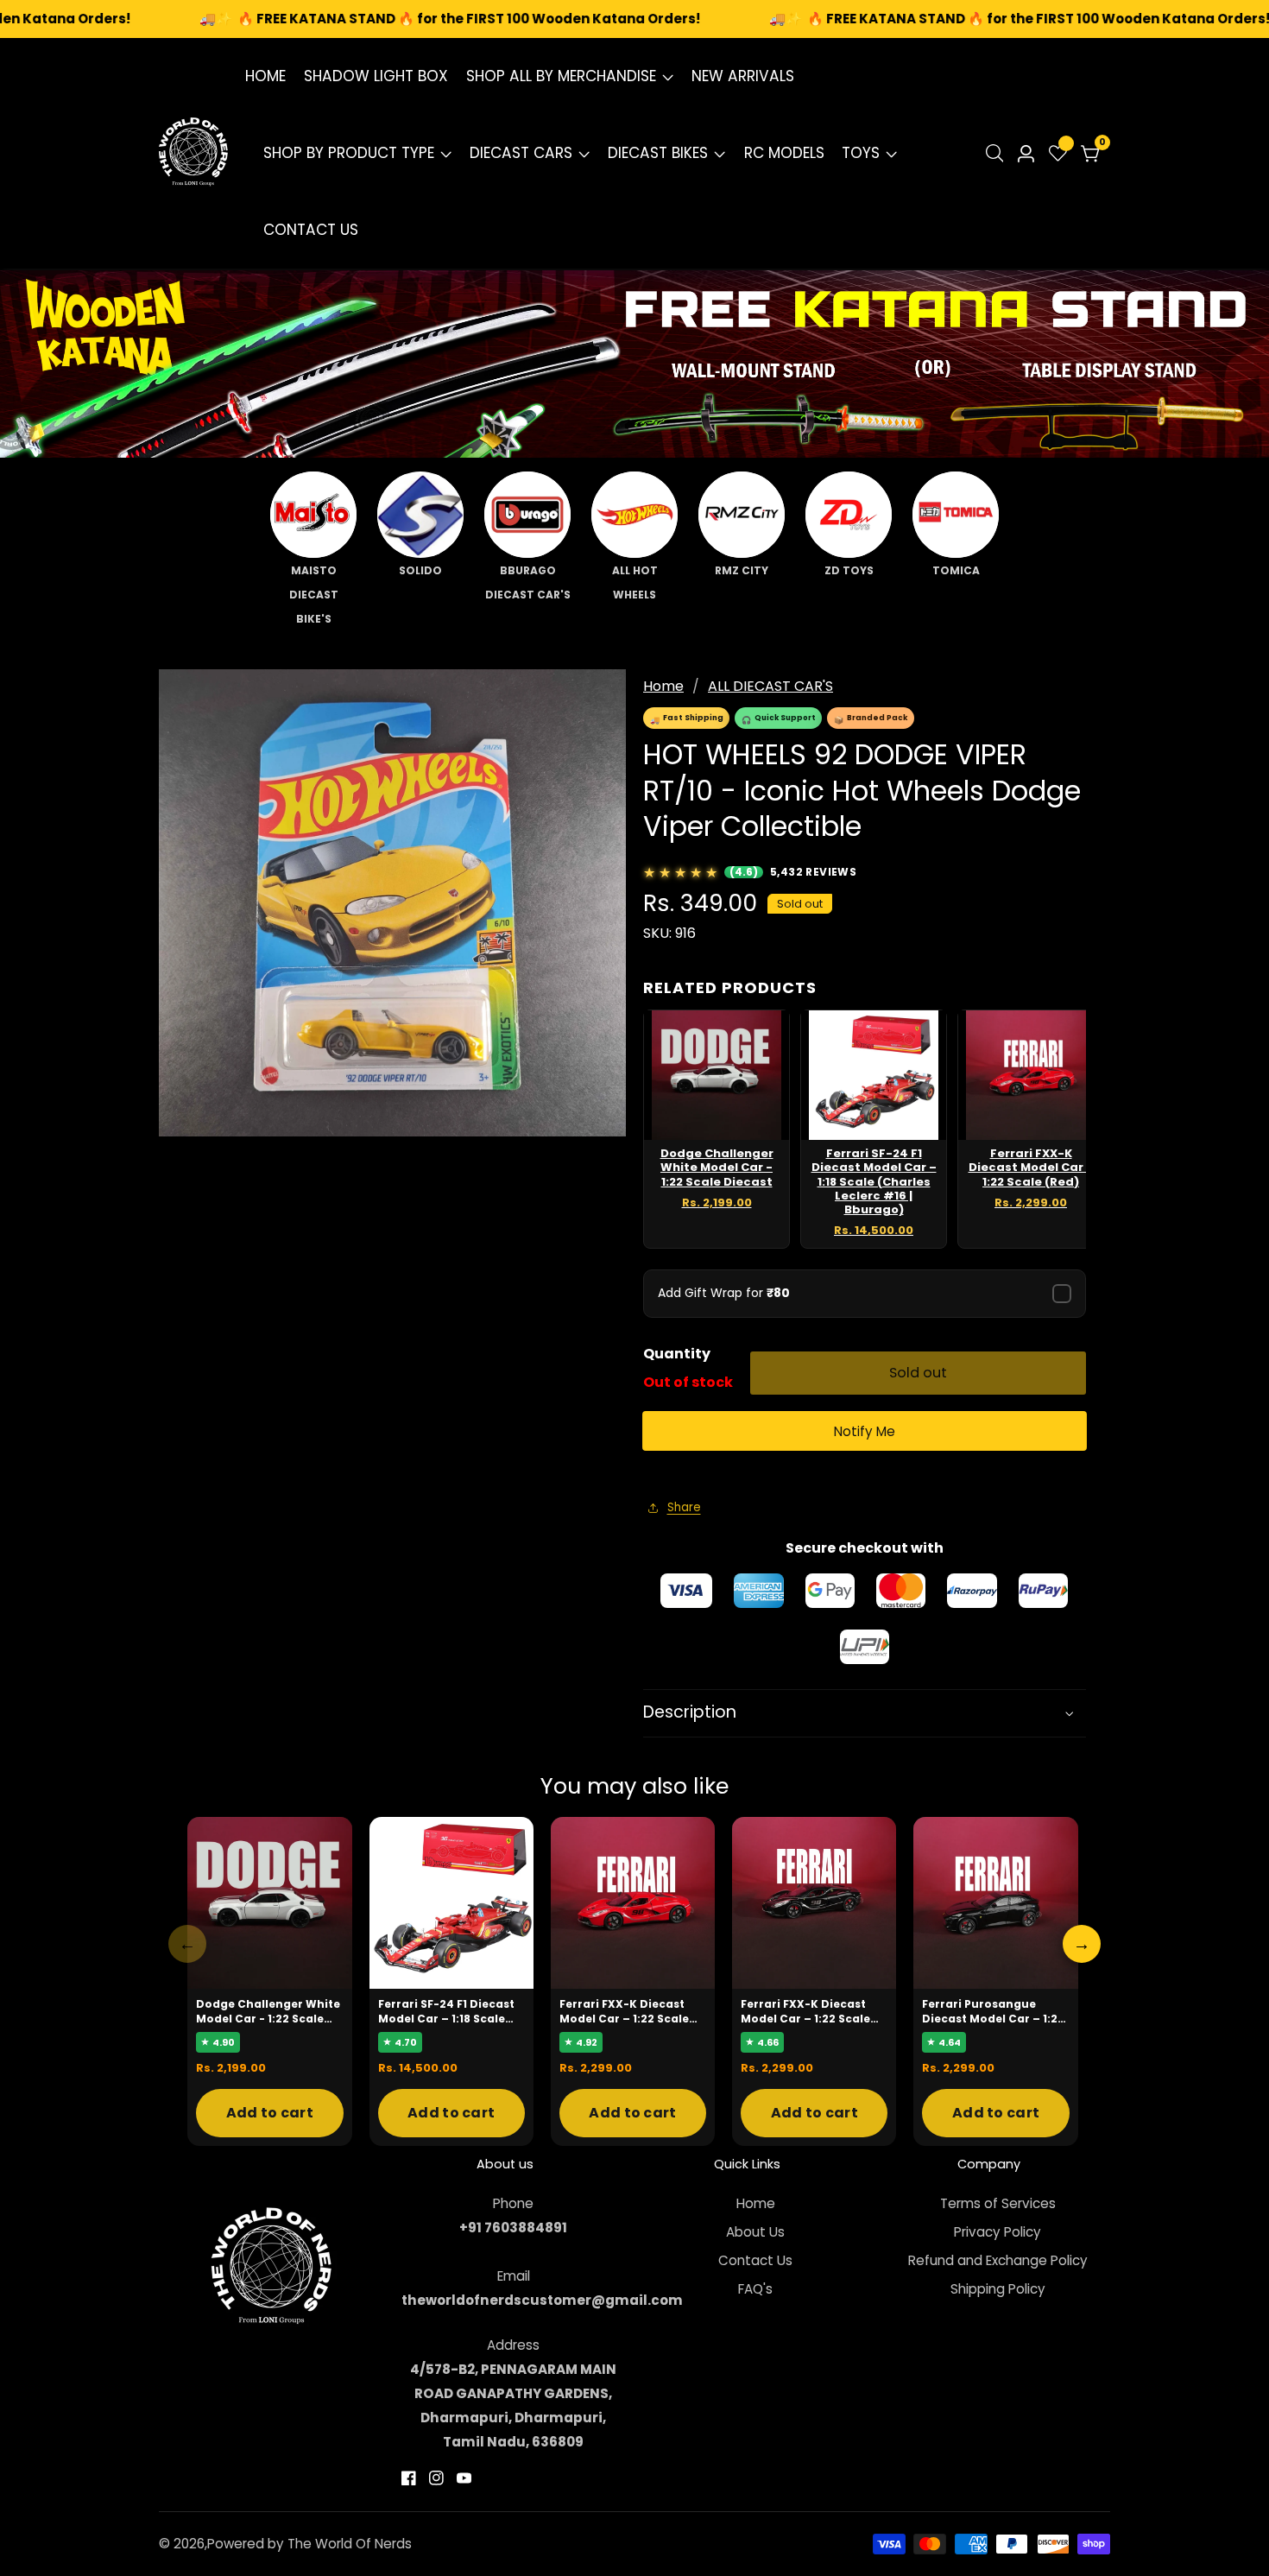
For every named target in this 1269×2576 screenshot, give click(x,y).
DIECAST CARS (521, 153)
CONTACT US (311, 230)
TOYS (861, 153)
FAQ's (755, 2289)
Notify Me (865, 1431)
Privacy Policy (998, 2232)
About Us (755, 2232)
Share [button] (684, 1507)
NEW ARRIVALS (743, 76)
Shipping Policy (998, 2289)
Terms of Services (998, 2203)
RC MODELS (784, 153)
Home (663, 686)
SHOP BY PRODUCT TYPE (349, 153)
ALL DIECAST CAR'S (770, 686)
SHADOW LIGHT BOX (376, 76)
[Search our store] (998, 153)
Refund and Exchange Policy (998, 2260)
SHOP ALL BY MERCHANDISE (561, 76)
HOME (265, 76)
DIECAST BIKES (658, 153)
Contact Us (755, 2260)
